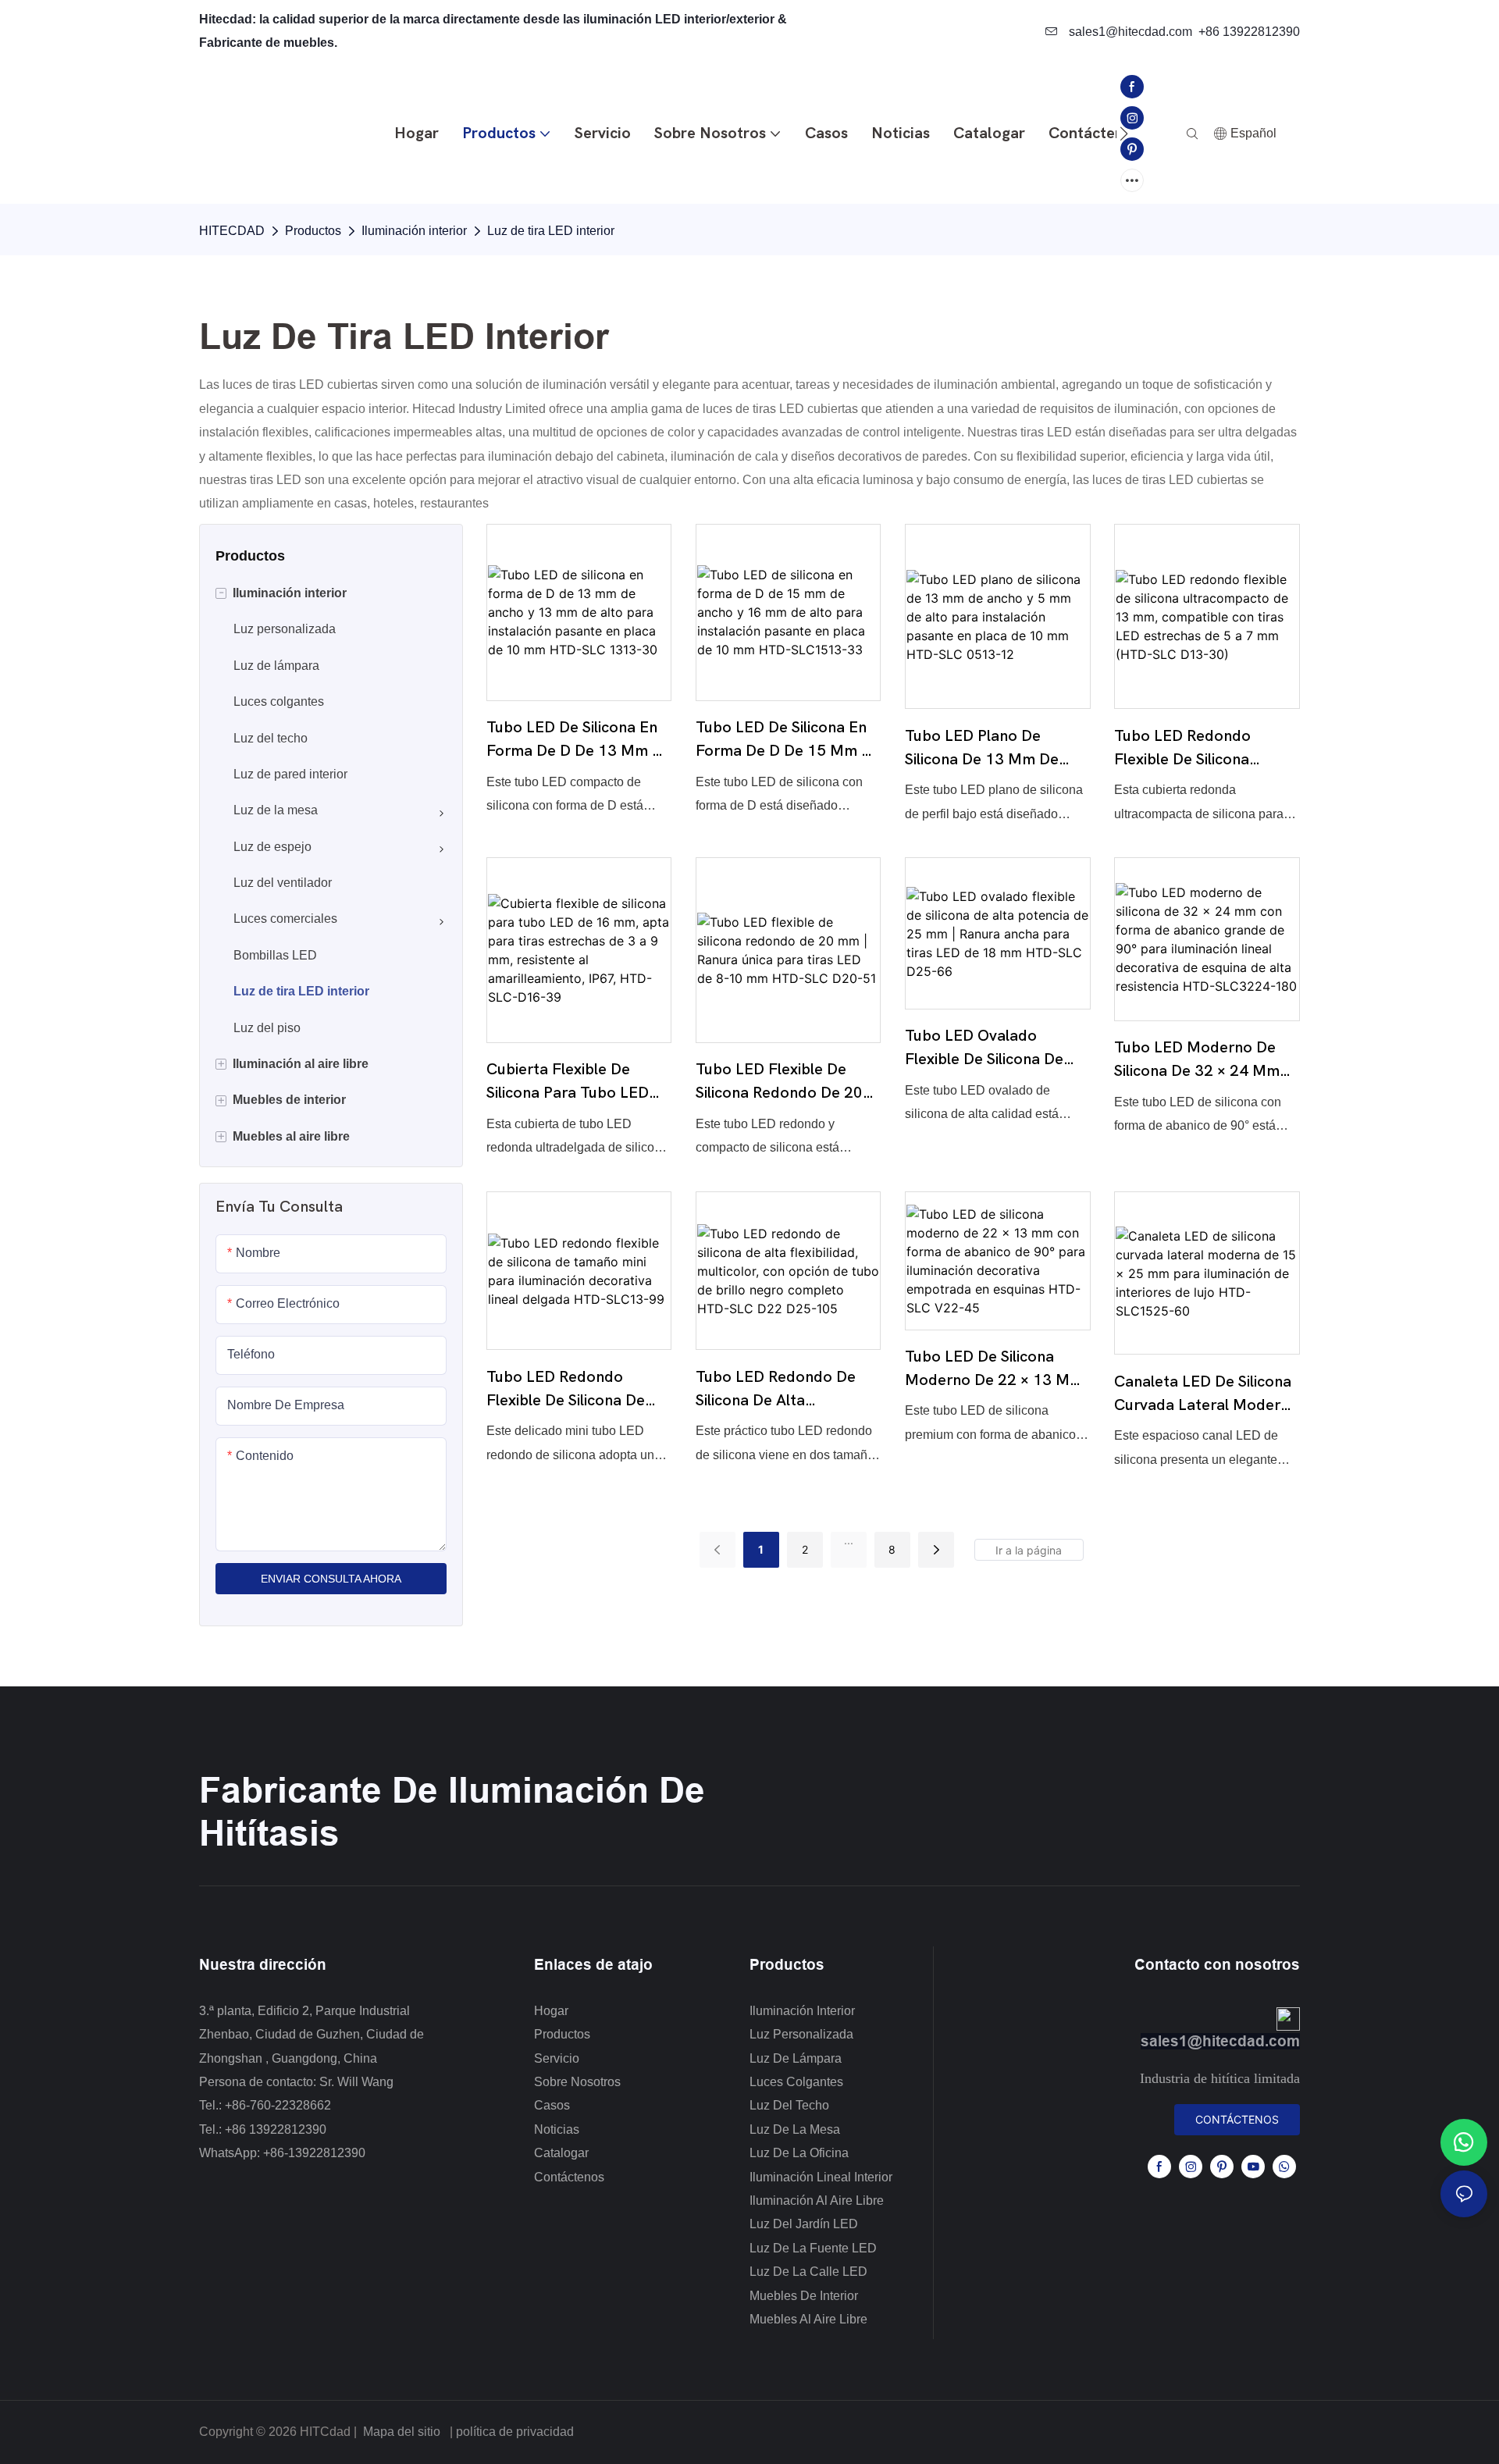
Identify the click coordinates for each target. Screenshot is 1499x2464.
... (849, 1540)
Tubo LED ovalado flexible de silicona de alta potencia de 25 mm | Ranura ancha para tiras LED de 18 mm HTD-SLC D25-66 (995, 1049)
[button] (1124, 134)
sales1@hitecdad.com (1129, 32)
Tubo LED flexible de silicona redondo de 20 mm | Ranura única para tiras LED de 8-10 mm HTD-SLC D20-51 (780, 1082)
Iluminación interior (414, 231)
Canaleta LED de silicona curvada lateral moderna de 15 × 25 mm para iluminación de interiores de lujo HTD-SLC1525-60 (1206, 1395)
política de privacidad (515, 2432)
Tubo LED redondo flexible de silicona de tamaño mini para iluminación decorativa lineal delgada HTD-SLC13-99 (567, 1390)
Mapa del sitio (402, 2432)
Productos (313, 231)
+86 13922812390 (1249, 32)
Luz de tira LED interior (551, 231)
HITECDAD (232, 231)
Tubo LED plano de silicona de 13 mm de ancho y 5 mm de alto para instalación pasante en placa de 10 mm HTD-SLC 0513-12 (995, 749)
